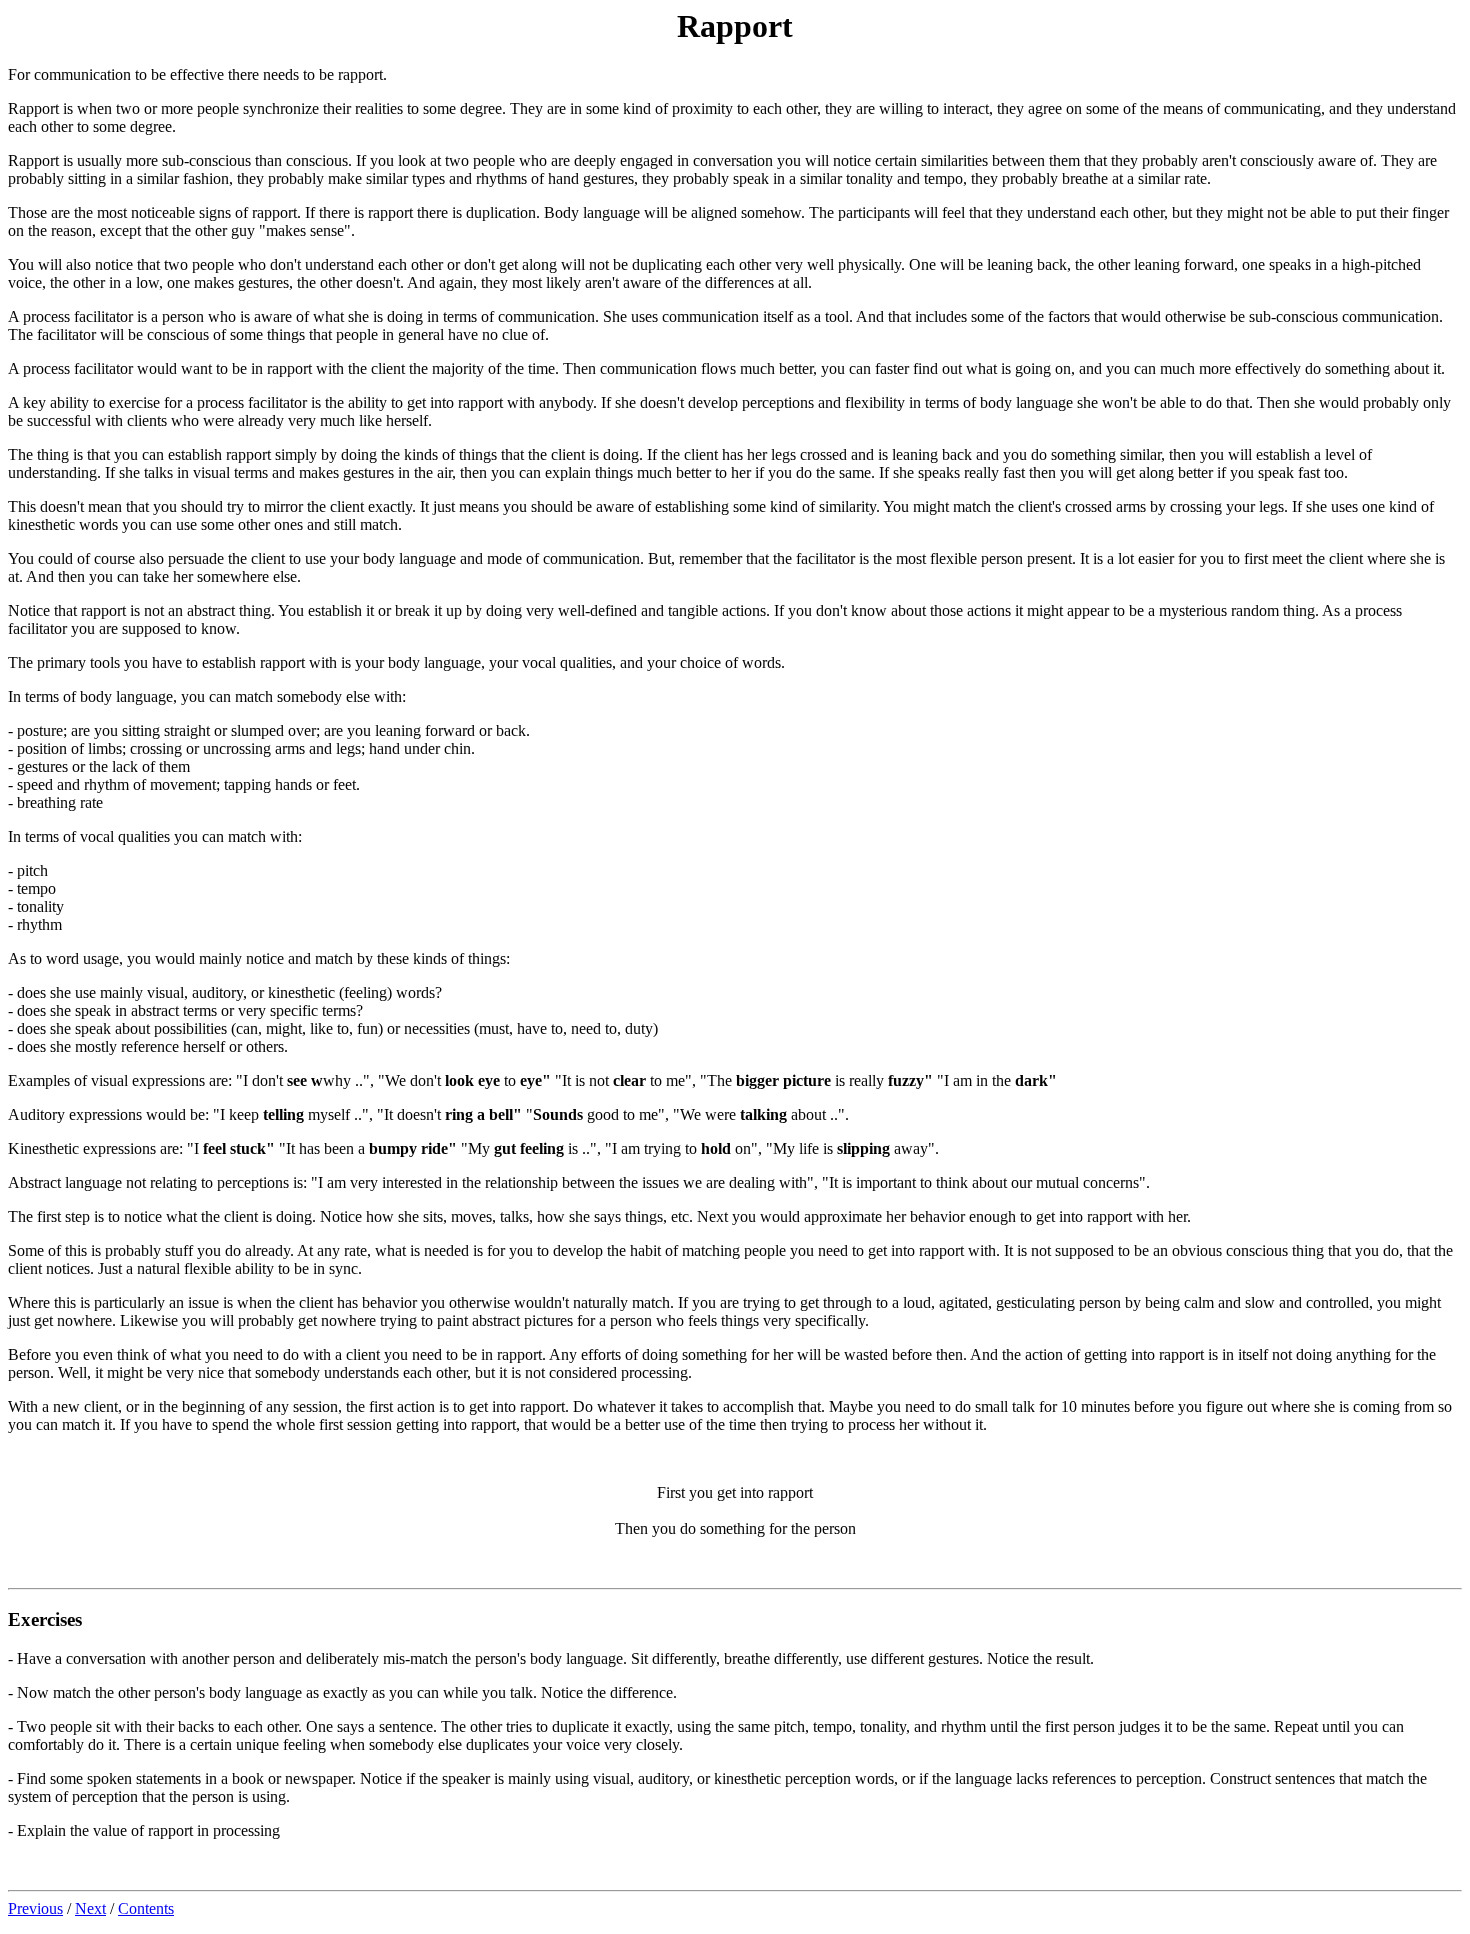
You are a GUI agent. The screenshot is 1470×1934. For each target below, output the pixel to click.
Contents (146, 1908)
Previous (35, 1908)
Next (90, 1908)
